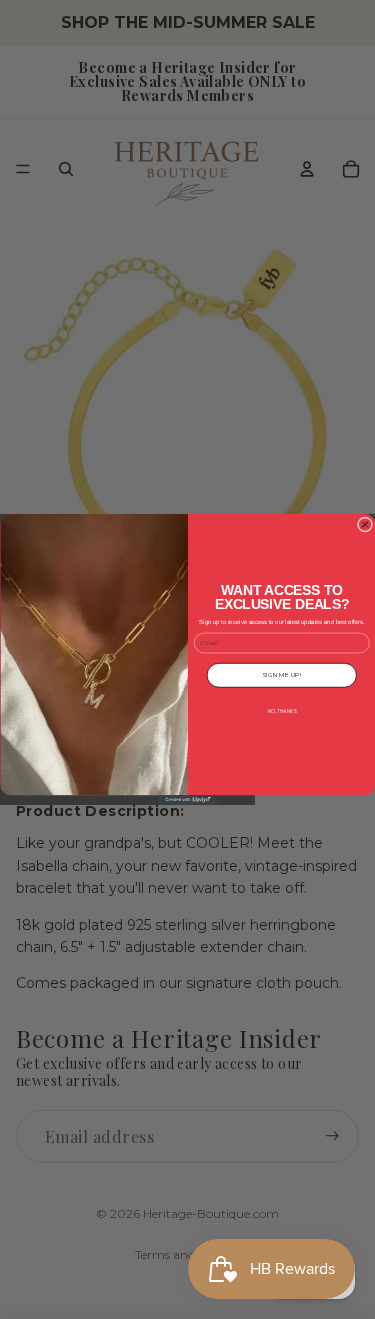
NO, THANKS (281, 712)
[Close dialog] (365, 525)
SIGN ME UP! (281, 675)
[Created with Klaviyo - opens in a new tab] (188, 800)
